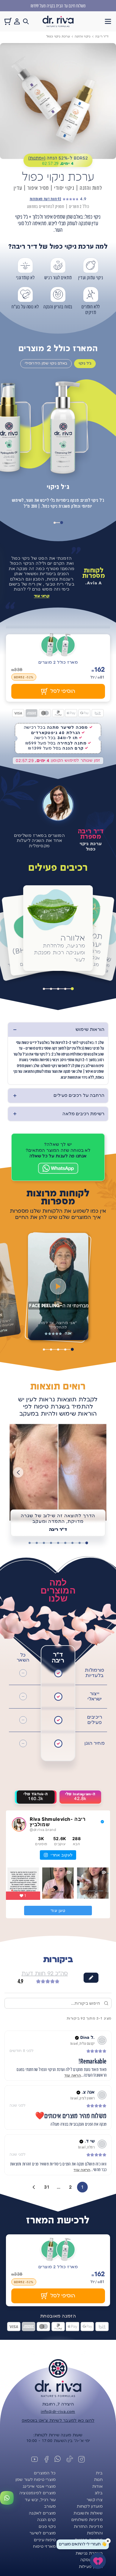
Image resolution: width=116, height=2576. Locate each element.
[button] (108, 21)
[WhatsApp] (58, 1168)
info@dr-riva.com (58, 2412)
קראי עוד (42, 596)
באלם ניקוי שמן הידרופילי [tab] (46, 363)
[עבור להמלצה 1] (72, 1349)
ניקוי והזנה (83, 36)
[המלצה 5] (58, 1543)
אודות (97, 2487)
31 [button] (47, 2187)
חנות (98, 2480)
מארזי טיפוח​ (44, 2547)
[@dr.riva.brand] (19, 1824)
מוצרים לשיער (43, 2533)
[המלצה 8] (37, 1543)
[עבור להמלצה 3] (58, 1349)
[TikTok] (70, 2459)
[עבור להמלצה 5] (44, 1349)
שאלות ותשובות (88, 2513)
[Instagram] (81, 2459)
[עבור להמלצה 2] (65, 1349)
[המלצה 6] (51, 1543)
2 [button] (70, 2187)
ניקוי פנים (47, 2527)
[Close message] (108, 2541)
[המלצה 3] (72, 1543)
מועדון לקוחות (90, 2506)
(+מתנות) (37, 158)
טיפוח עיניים (45, 2540)
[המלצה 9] (29, 1543)
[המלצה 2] (79, 1543)
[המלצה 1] (87, 1543)
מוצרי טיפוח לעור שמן (36, 2480)
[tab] (62, 523)
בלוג (99, 2493)
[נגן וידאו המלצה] (58, 1287)
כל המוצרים (45, 2473)
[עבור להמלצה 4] (51, 1349)
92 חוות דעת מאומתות (45, 199)
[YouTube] (35, 2459)
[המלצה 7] (44, 1543)
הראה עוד (73, 2076)
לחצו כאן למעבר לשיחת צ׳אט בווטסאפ (58, 2421)
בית (99, 2473)
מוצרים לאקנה (42, 2513)
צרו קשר (95, 2500)
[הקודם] (18, 1472)
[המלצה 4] (65, 1543)
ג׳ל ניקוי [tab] (85, 363)
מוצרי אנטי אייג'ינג (39, 2487)
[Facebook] (46, 2459)
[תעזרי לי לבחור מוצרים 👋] (98, 2561)
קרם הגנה (46, 2520)
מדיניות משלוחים (87, 2520)
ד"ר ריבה (102, 36)
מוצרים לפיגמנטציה (38, 2493)
